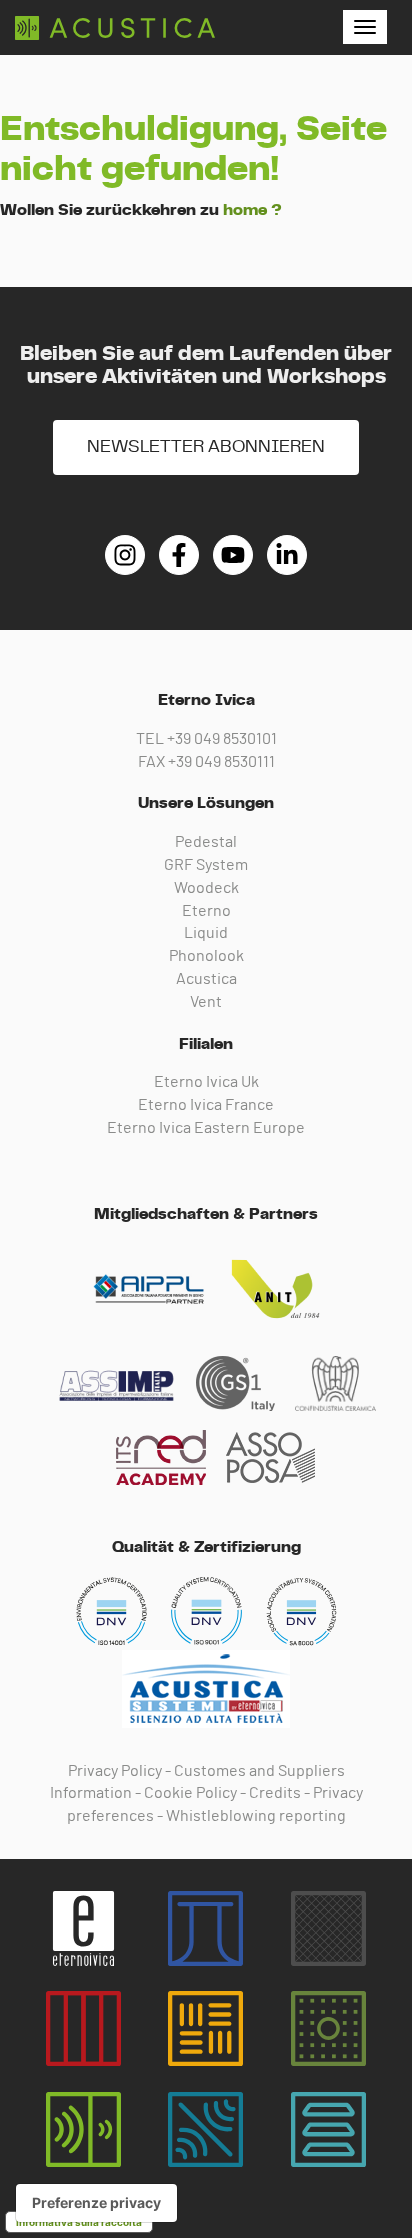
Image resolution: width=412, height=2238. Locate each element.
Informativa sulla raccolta (79, 2222)
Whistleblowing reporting (256, 1816)
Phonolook (206, 956)
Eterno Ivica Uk (206, 1082)
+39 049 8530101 (222, 739)
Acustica (206, 979)
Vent (206, 1002)
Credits (275, 1793)
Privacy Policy (115, 1771)
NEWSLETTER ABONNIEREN (206, 447)
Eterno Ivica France (206, 1105)
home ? (252, 210)
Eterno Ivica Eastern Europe (206, 1128)
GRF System (206, 865)
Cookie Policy (190, 1793)
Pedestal (206, 842)
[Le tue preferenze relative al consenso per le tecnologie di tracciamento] (96, 2203)
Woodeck (206, 888)
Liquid (206, 933)
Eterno (206, 911)
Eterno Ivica (115, 28)
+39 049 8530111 (221, 762)
